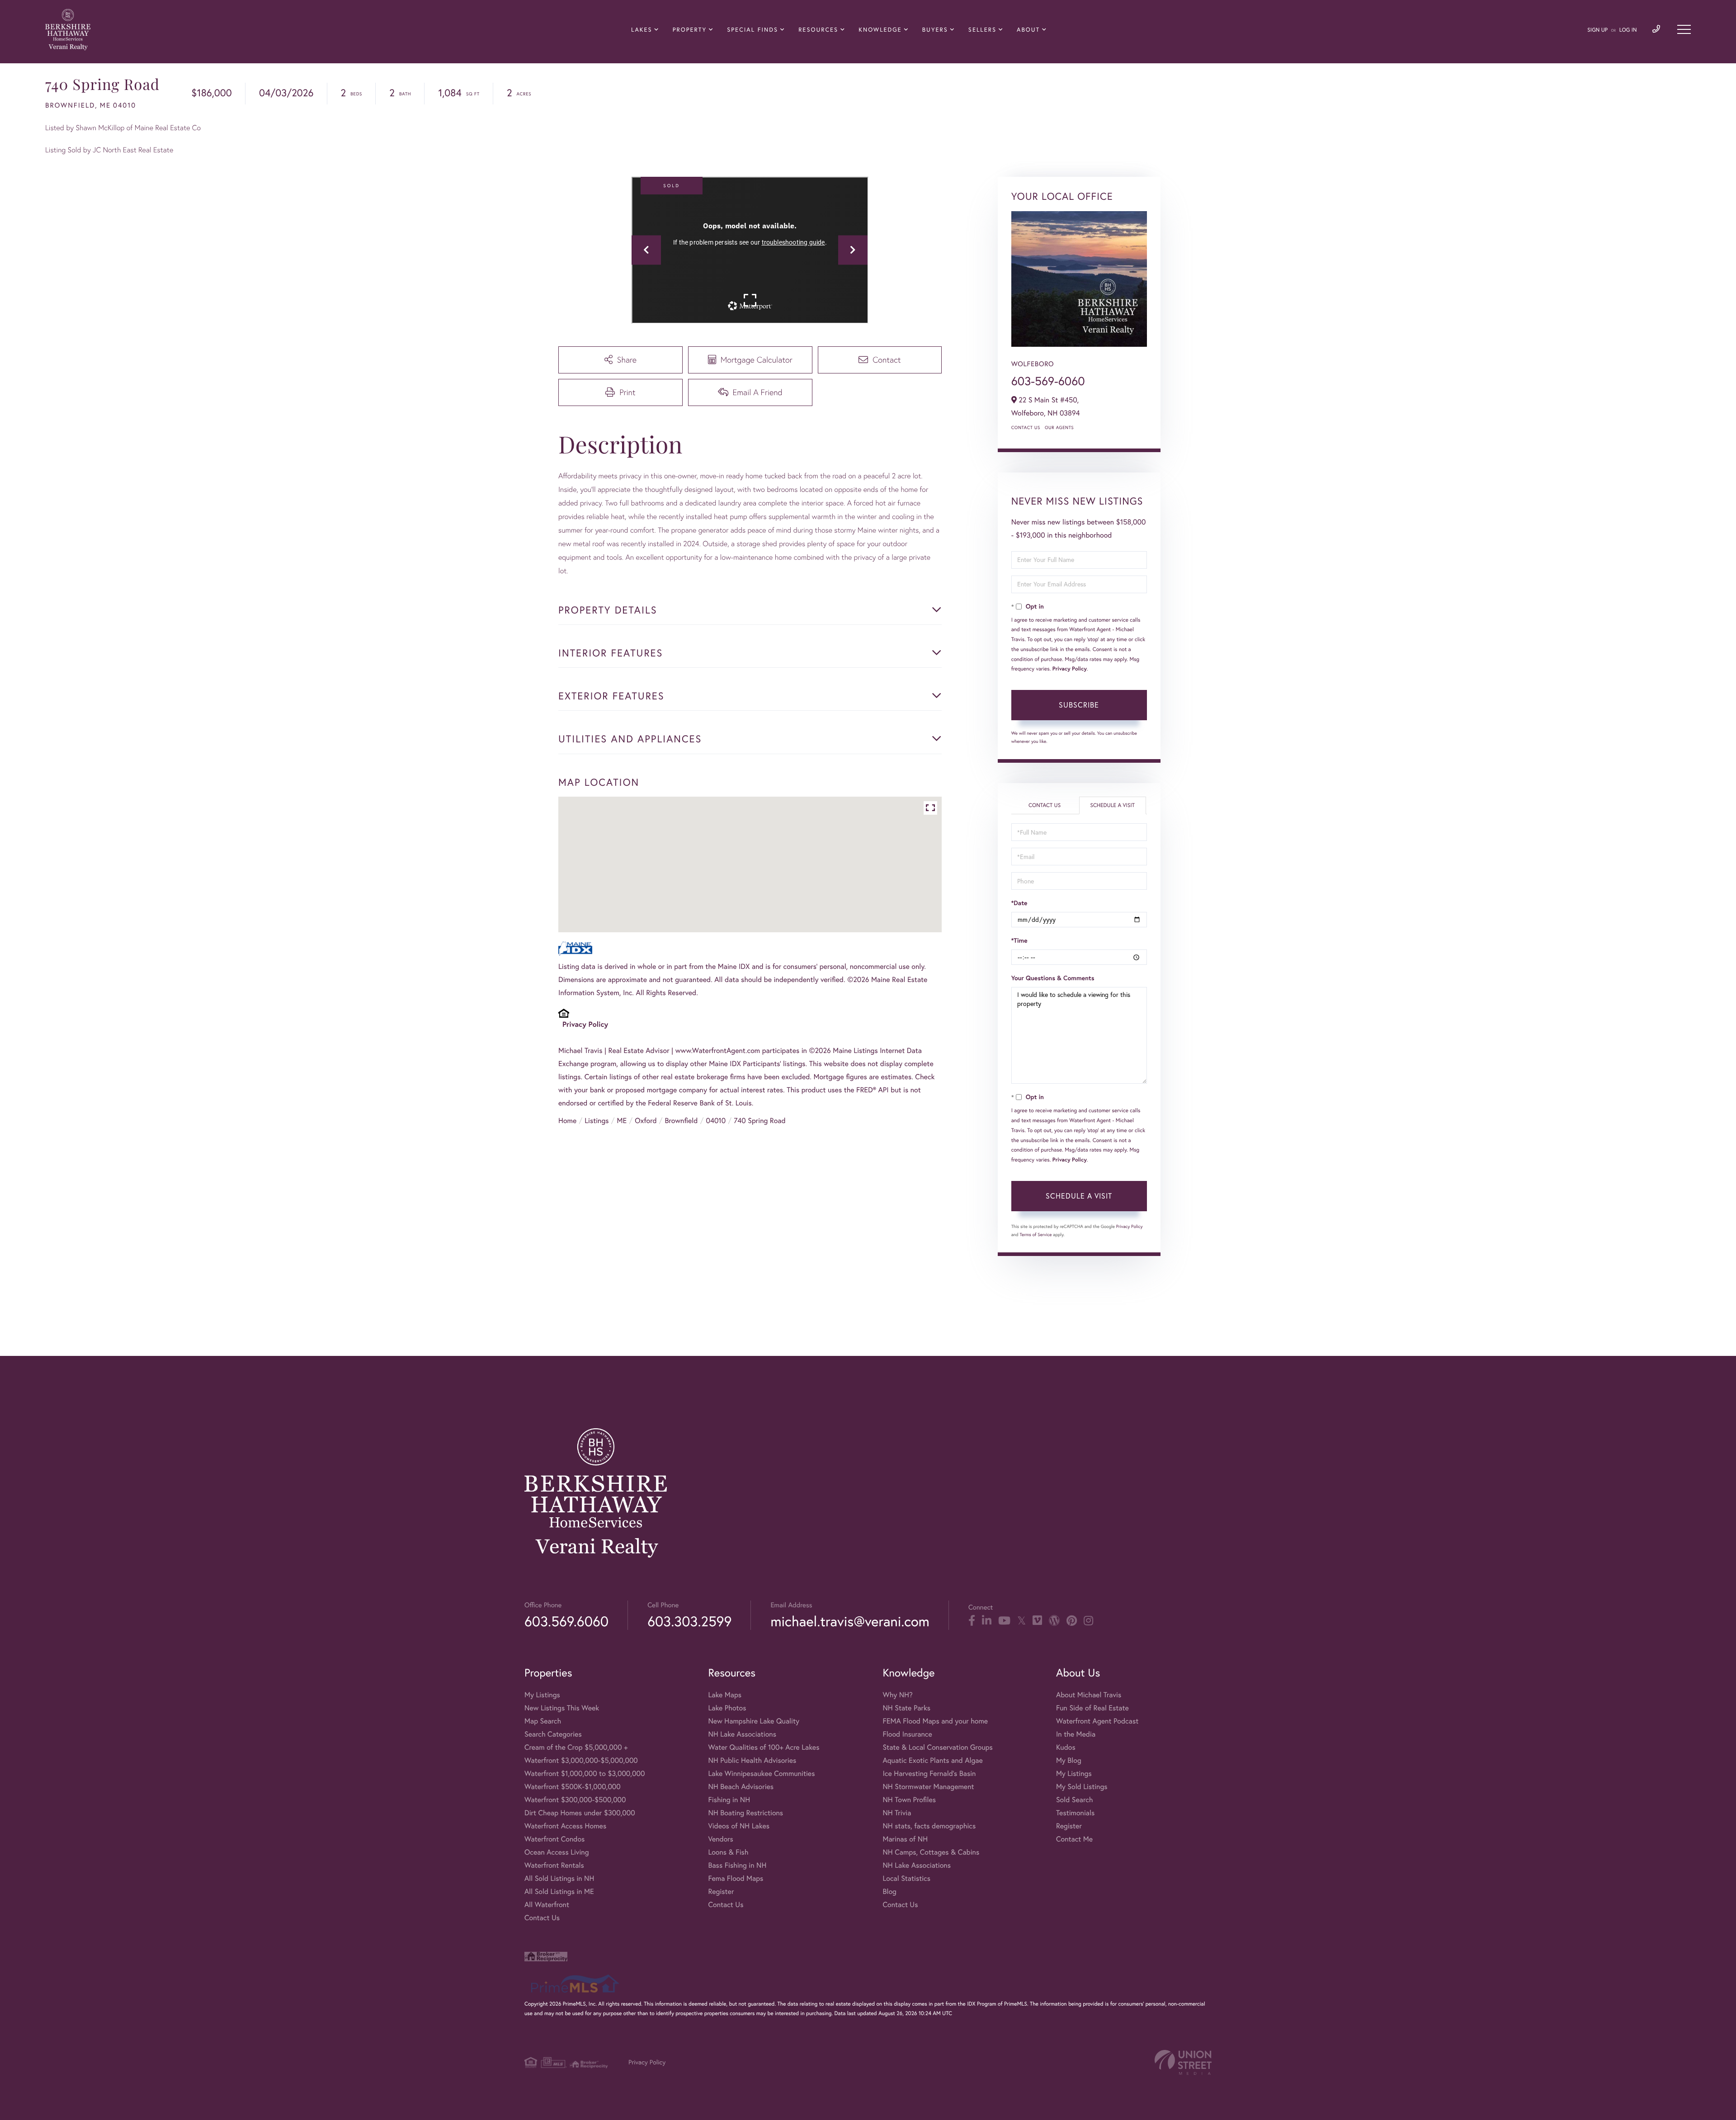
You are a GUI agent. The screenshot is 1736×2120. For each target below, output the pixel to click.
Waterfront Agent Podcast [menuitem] (1097, 1721)
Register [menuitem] (721, 1892)
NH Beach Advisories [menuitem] (741, 1787)
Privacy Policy (585, 1024)
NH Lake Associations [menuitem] (742, 1734)
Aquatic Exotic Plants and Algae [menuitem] (932, 1761)
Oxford (646, 1121)
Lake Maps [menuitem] (725, 1695)
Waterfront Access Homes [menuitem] (565, 1826)
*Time (1019, 940)
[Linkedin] (987, 1621)
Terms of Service (1036, 1235)
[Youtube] (1004, 1621)
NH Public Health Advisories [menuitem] (752, 1761)
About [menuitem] (1028, 30)
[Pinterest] (1072, 1621)
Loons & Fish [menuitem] (728, 1852)
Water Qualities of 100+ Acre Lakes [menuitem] (764, 1747)
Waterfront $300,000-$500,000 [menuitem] (575, 1800)
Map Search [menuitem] (543, 1721)
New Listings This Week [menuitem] (562, 1708)
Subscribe (1079, 705)
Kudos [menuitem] (1066, 1747)
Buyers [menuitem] (935, 30)
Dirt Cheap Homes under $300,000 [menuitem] (580, 1813)
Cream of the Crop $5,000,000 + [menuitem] (576, 1747)
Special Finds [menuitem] (752, 30)
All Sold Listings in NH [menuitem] (559, 1879)
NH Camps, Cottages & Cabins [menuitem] (931, 1852)
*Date (1019, 903)
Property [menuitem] (690, 30)
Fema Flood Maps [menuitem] (736, 1879)
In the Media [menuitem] (1076, 1734)
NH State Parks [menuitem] (906, 1708)
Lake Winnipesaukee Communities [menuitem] (761, 1774)
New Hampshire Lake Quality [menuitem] (754, 1721)
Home (567, 1121)
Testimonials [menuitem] (1075, 1813)
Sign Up (1597, 30)
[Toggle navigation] (1684, 29)
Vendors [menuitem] (721, 1839)
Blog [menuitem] (889, 1892)
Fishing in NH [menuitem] (729, 1800)
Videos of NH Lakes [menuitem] (739, 1826)
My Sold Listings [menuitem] (1082, 1787)
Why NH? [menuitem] (897, 1695)
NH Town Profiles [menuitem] (909, 1800)
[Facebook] (972, 1621)
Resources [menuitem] (818, 30)
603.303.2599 (689, 1621)
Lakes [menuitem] (642, 30)
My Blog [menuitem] (1069, 1761)
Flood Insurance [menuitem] (907, 1734)
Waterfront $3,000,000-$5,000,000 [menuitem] (581, 1761)
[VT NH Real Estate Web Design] (1183, 2062)
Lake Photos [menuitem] (727, 1708)
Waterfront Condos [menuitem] (554, 1839)
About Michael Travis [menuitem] (1089, 1695)
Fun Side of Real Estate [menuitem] (1092, 1708)
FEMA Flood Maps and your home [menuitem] (935, 1721)
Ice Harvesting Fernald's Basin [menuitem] (929, 1774)
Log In (1628, 30)
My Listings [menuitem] (542, 1695)
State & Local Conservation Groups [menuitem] (937, 1747)
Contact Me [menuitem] (1074, 1839)
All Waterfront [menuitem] (547, 1905)
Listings (597, 1121)
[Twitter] (1021, 1621)
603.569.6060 (566, 1621)
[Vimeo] (1037, 1621)
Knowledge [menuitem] (880, 30)
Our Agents (1059, 427)
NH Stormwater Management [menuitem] (928, 1787)
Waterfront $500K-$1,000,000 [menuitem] (573, 1787)
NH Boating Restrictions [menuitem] (745, 1813)
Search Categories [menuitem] (553, 1734)
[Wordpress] (1054, 1621)
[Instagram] (1088, 1621)
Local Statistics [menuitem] (906, 1879)
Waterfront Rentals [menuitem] (554, 1865)
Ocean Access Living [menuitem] (557, 1852)
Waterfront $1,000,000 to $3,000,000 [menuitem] (585, 1774)
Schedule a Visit (1112, 805)
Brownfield (682, 1121)
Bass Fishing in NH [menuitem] (737, 1865)
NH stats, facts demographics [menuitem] (929, 1826)
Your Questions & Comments (1053, 978)
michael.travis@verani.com (850, 1621)
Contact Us (1026, 427)
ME (622, 1121)
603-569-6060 (1048, 381)
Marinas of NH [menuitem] (905, 1839)
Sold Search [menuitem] (1075, 1800)
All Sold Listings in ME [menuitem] (559, 1892)
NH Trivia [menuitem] (897, 1813)
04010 (716, 1121)
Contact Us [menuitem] (542, 1918)
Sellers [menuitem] (982, 30)
